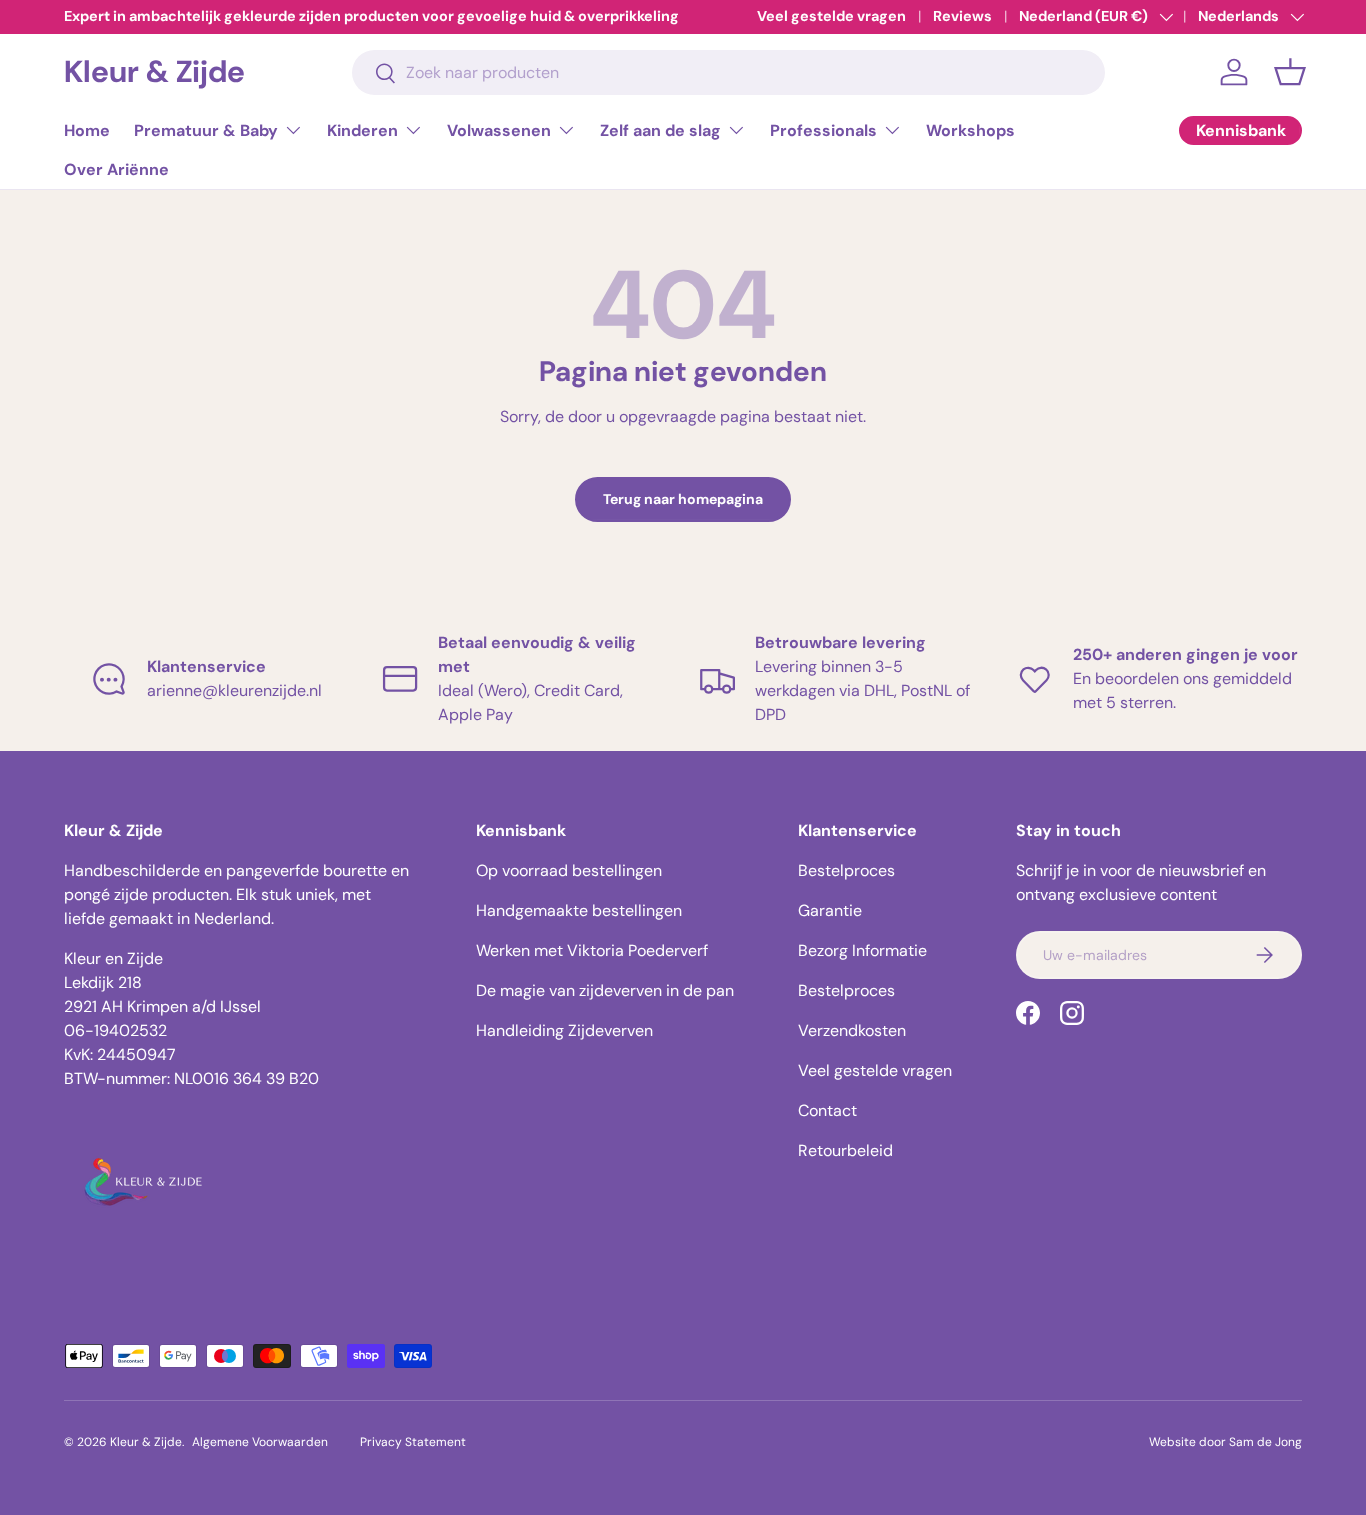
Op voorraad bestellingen (569, 870)
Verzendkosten (852, 1030)
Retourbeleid (845, 1150)
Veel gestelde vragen (831, 16)
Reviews (962, 16)
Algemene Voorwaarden (260, 1442)
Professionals (823, 130)
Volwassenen (499, 130)
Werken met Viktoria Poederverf (592, 950)
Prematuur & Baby (206, 130)
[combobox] (729, 72)
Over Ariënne (116, 169)
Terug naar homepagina (683, 499)
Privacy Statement (413, 1442)
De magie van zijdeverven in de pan (605, 990)
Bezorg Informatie (862, 950)
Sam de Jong (1265, 1442)
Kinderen (362, 130)
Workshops (970, 130)
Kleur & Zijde (146, 1442)
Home (87, 130)
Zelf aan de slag (660, 130)
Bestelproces (846, 870)
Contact (827, 1110)
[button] (1290, 72)
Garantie (830, 910)
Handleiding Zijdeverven (564, 1030)
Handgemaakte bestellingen (579, 910)
